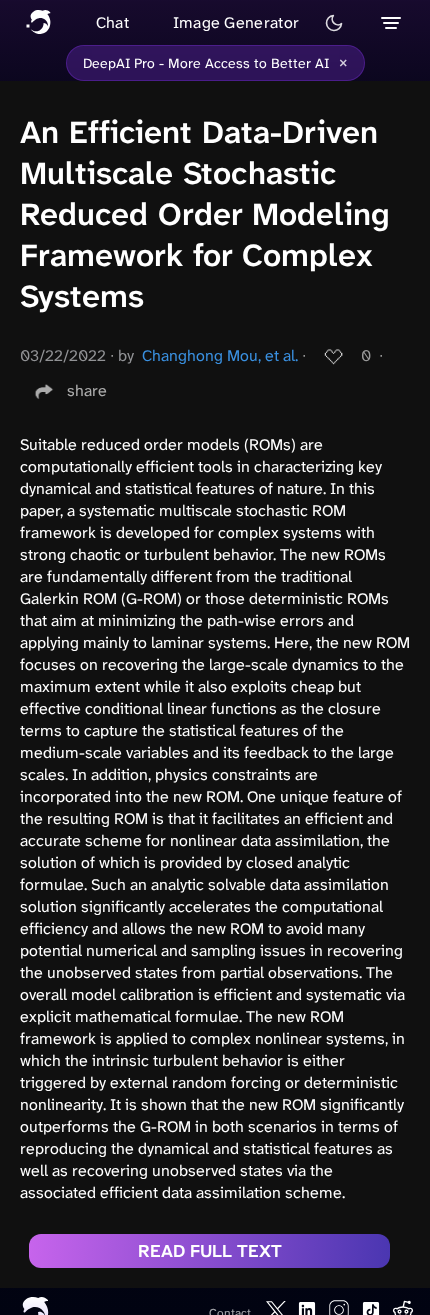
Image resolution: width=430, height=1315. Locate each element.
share (87, 390)
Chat (112, 22)
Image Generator (236, 22)
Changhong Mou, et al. (220, 355)
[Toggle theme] (334, 23)
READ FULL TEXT (210, 1251)
